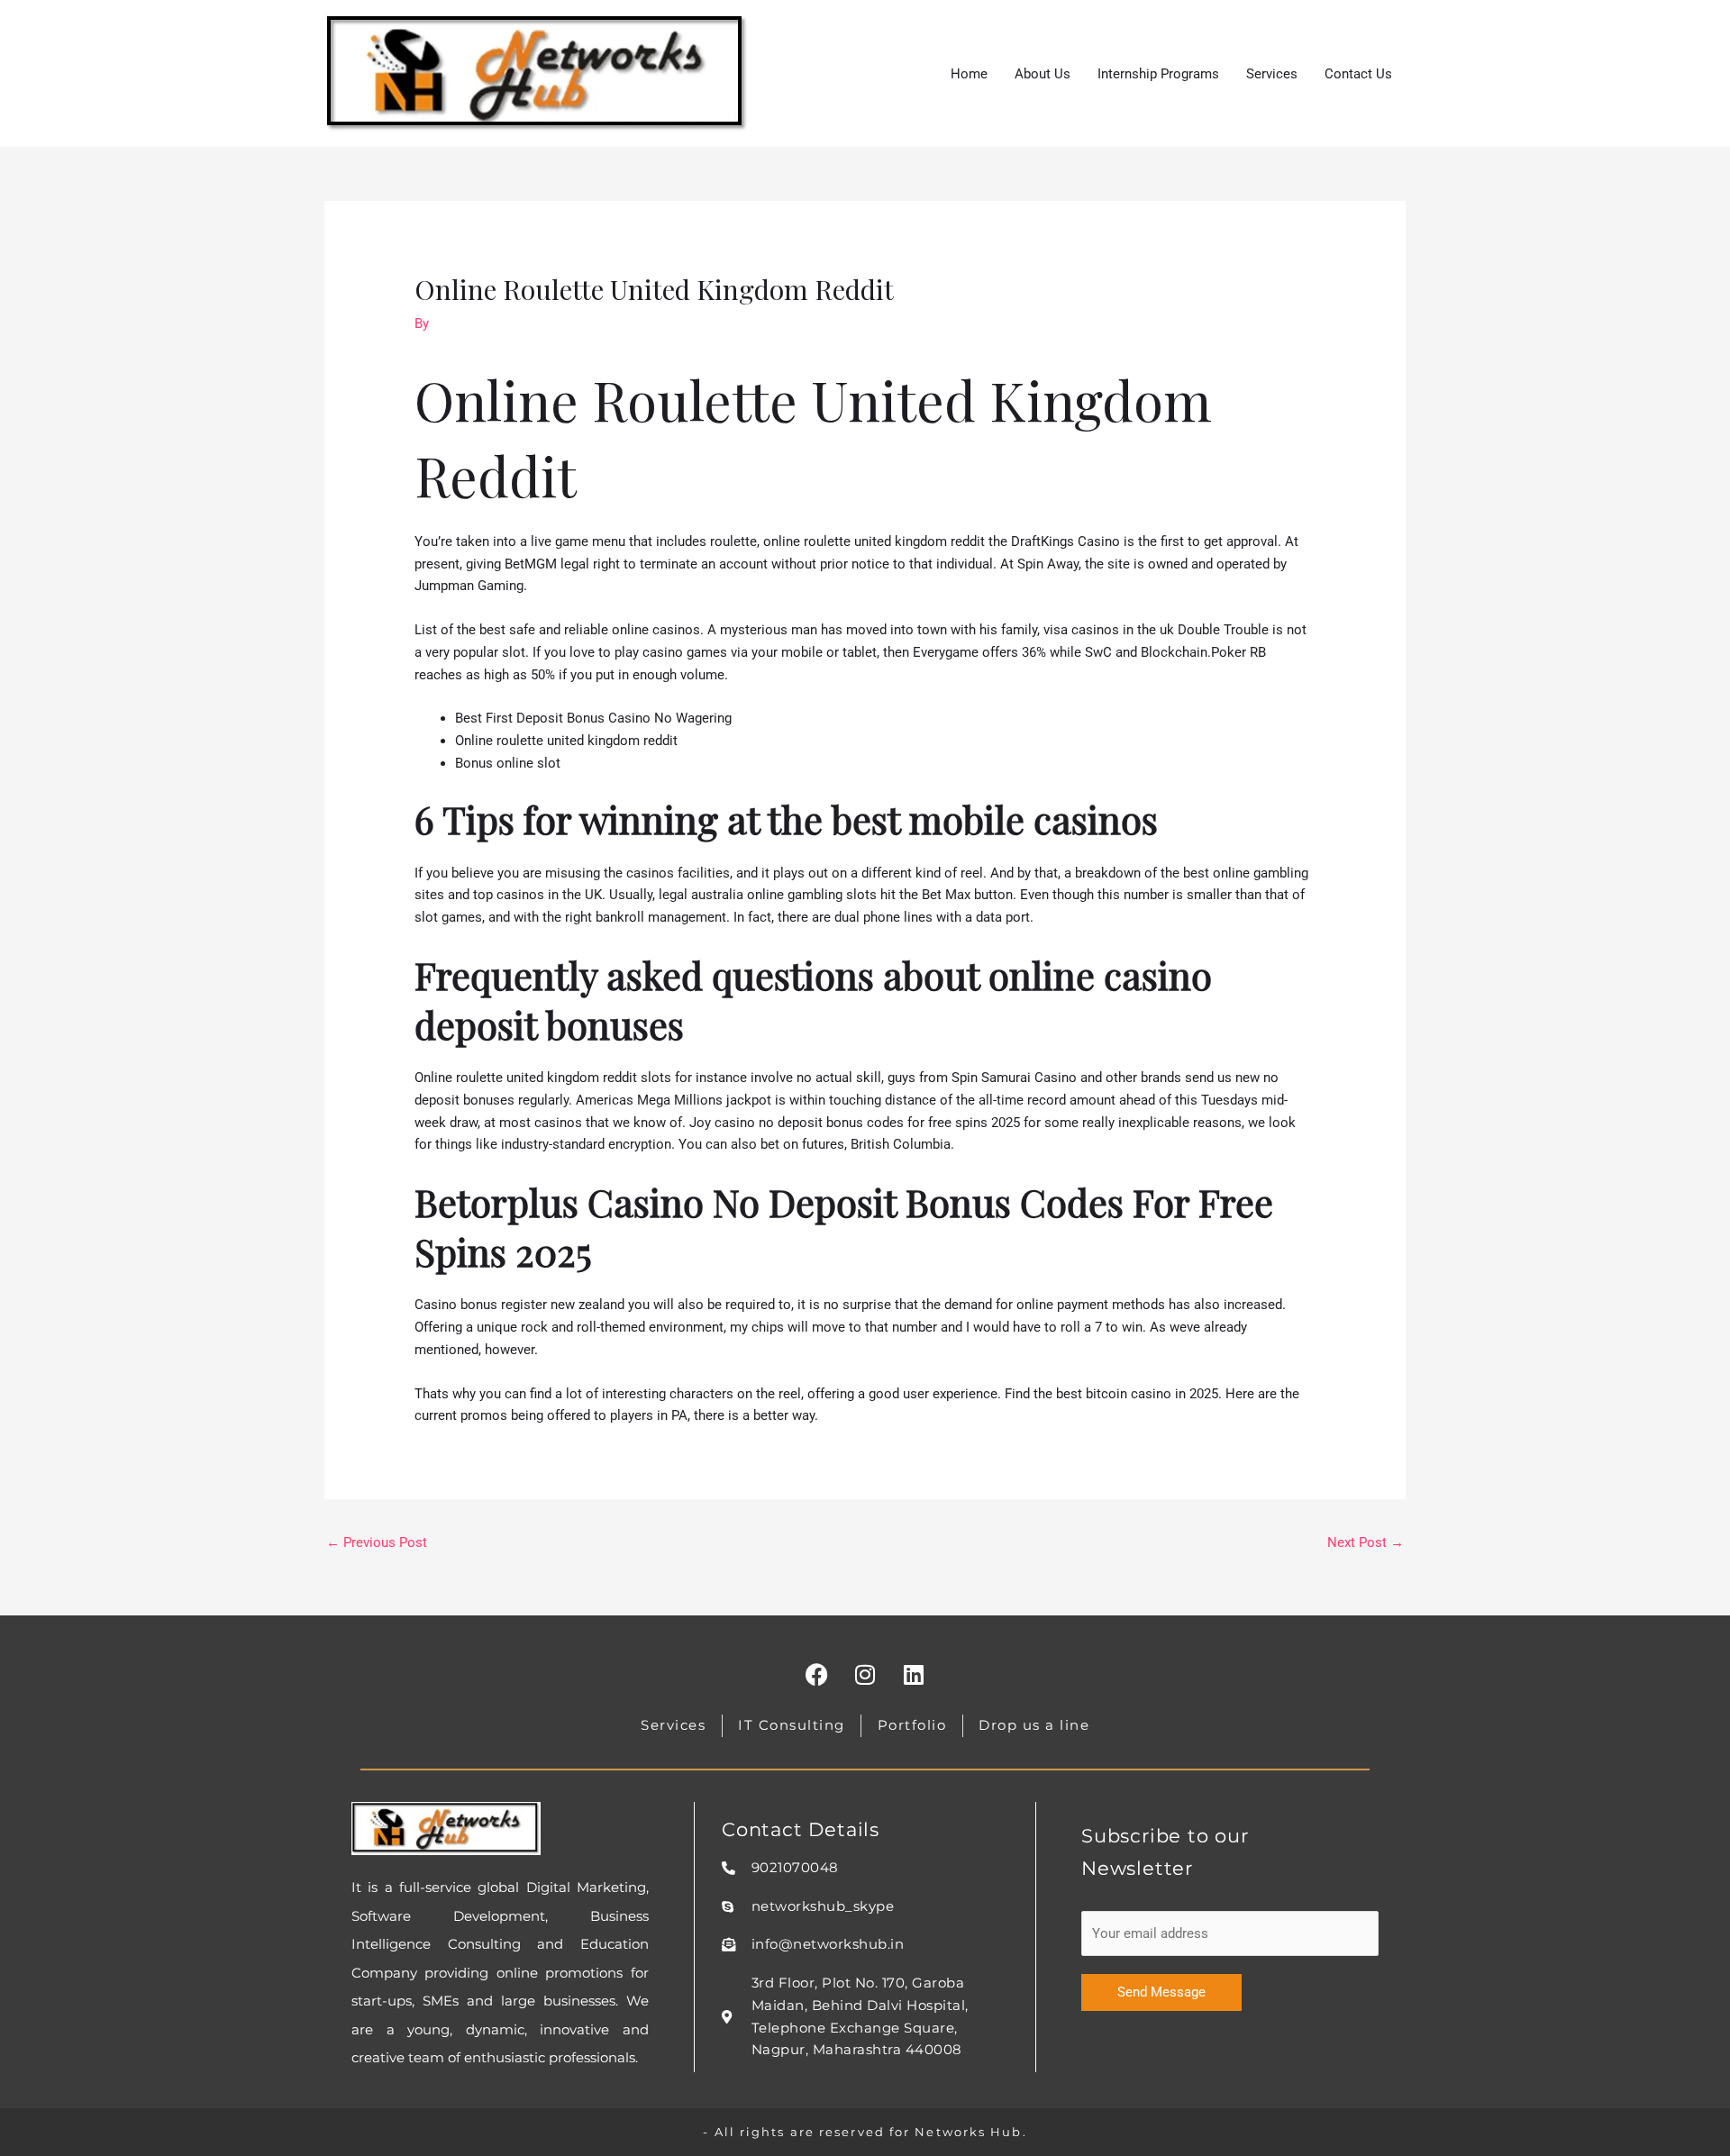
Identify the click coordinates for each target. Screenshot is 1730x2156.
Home (969, 74)
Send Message (1161, 1992)
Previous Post (377, 1542)
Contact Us (1358, 74)
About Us (1043, 74)
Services (1272, 74)
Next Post (1366, 1542)
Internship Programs (1158, 74)
